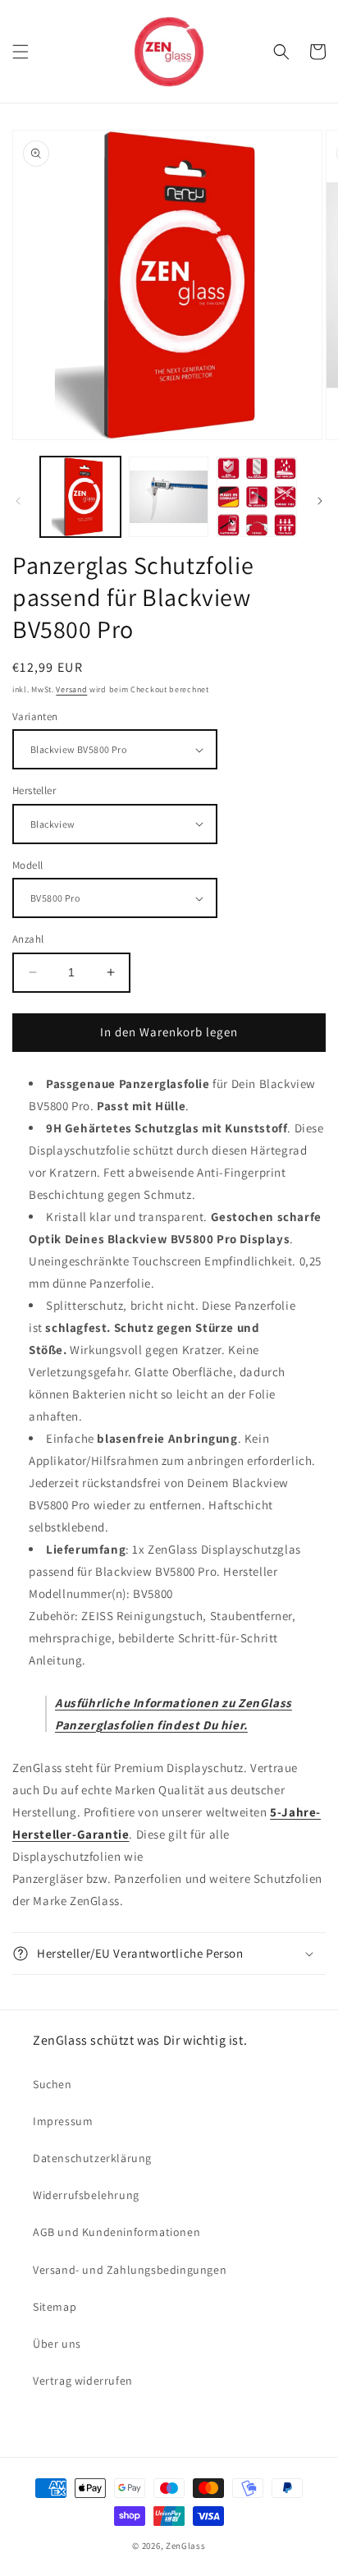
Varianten (35, 716)
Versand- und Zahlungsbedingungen (130, 2270)
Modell (27, 865)
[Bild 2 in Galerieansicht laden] (169, 497)
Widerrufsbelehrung (86, 2195)
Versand (71, 689)
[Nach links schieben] (18, 501)
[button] (21, 52)
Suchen (53, 2084)
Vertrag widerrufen (83, 2381)
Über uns (57, 2344)
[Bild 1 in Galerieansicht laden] (80, 497)
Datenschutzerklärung (92, 2158)
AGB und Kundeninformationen (116, 2232)
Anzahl (28, 939)
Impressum (63, 2121)
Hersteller (34, 790)
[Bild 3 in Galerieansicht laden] (257, 497)
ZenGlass (186, 2546)
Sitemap (55, 2307)
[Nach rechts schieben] (320, 501)
